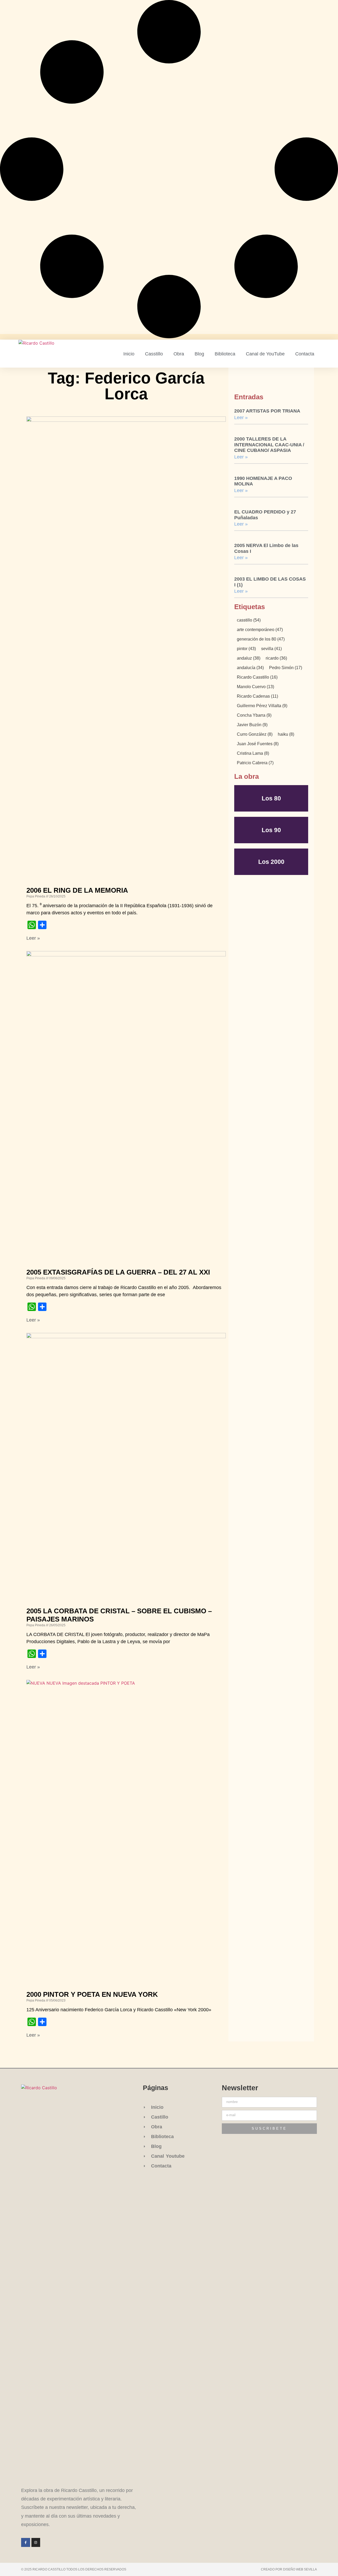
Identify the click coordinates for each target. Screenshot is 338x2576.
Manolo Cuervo (255, 687)
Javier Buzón (252, 725)
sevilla (271, 649)
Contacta (305, 354)
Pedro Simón (286, 668)
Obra (179, 354)
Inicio (129, 354)
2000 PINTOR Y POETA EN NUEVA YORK (92, 1994)
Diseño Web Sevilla (300, 2569)
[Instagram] (36, 2542)
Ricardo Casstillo (257, 677)
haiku (286, 734)
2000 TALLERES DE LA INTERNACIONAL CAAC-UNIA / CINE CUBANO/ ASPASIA (269, 445)
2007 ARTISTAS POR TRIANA (267, 411)
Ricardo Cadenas (257, 696)
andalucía (250, 668)
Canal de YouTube (265, 354)
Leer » (33, 938)
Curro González (255, 734)
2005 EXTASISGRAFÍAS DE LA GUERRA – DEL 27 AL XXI (118, 1272)
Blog (199, 354)
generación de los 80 (261, 639)
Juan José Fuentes (258, 744)
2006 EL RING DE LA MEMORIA (77, 890)
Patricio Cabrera (255, 763)
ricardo (276, 658)
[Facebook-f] (26, 2542)
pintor (246, 649)
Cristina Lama (253, 753)
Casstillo (154, 354)
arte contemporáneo (260, 630)
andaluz (249, 658)
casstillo (249, 620)
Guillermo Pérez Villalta (262, 706)
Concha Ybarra (254, 715)
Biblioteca (225, 354)
